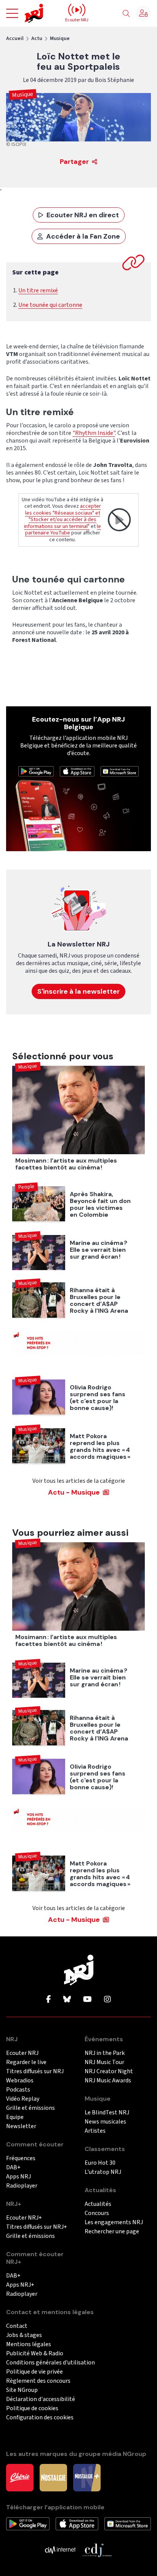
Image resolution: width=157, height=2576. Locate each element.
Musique (60, 38)
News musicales (105, 2122)
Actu (37, 38)
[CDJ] (97, 2550)
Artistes (95, 2131)
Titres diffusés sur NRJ (35, 2072)
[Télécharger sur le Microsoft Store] (120, 771)
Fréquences (21, 2158)
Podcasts (18, 2090)
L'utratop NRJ (103, 2172)
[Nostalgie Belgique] (53, 2477)
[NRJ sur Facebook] (49, 2000)
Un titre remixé (38, 290)
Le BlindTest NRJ (107, 2113)
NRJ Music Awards (108, 2081)
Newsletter (21, 2126)
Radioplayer (22, 2186)
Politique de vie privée (34, 2372)
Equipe (15, 2117)
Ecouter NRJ (22, 2053)
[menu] (12, 13)
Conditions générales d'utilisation (50, 2363)
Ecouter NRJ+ (24, 2218)
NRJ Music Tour (104, 2062)
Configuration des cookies (40, 2418)
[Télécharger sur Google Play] (36, 771)
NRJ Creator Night (109, 2072)
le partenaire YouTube (63, 530)
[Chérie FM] (20, 2477)
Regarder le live (26, 2062)
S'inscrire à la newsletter (78, 991)
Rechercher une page (112, 2232)
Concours (97, 2213)
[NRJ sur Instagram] (107, 2000)
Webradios (20, 2081)
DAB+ (13, 2168)
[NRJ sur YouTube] (87, 2000)
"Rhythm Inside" (94, 433)
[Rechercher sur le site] (126, 14)
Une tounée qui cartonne (50, 305)
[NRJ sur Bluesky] (67, 2000)
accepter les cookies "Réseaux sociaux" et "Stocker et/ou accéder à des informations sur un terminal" (62, 516)
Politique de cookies (32, 2408)
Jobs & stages (24, 2335)
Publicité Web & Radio (35, 2354)
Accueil (15, 38)
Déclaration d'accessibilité (41, 2399)
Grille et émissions (30, 2108)
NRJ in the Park (105, 2053)
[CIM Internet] (60, 2550)
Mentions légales (29, 2344)
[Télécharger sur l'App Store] (77, 771)
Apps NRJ (18, 2177)
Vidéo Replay (23, 2099)
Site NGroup (22, 2390)
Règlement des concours (38, 2381)
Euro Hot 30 (100, 2163)
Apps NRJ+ (20, 2285)
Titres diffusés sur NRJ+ (37, 2227)
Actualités (98, 2204)
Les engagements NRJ (114, 2222)
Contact (17, 2326)
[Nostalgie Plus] (87, 2477)
